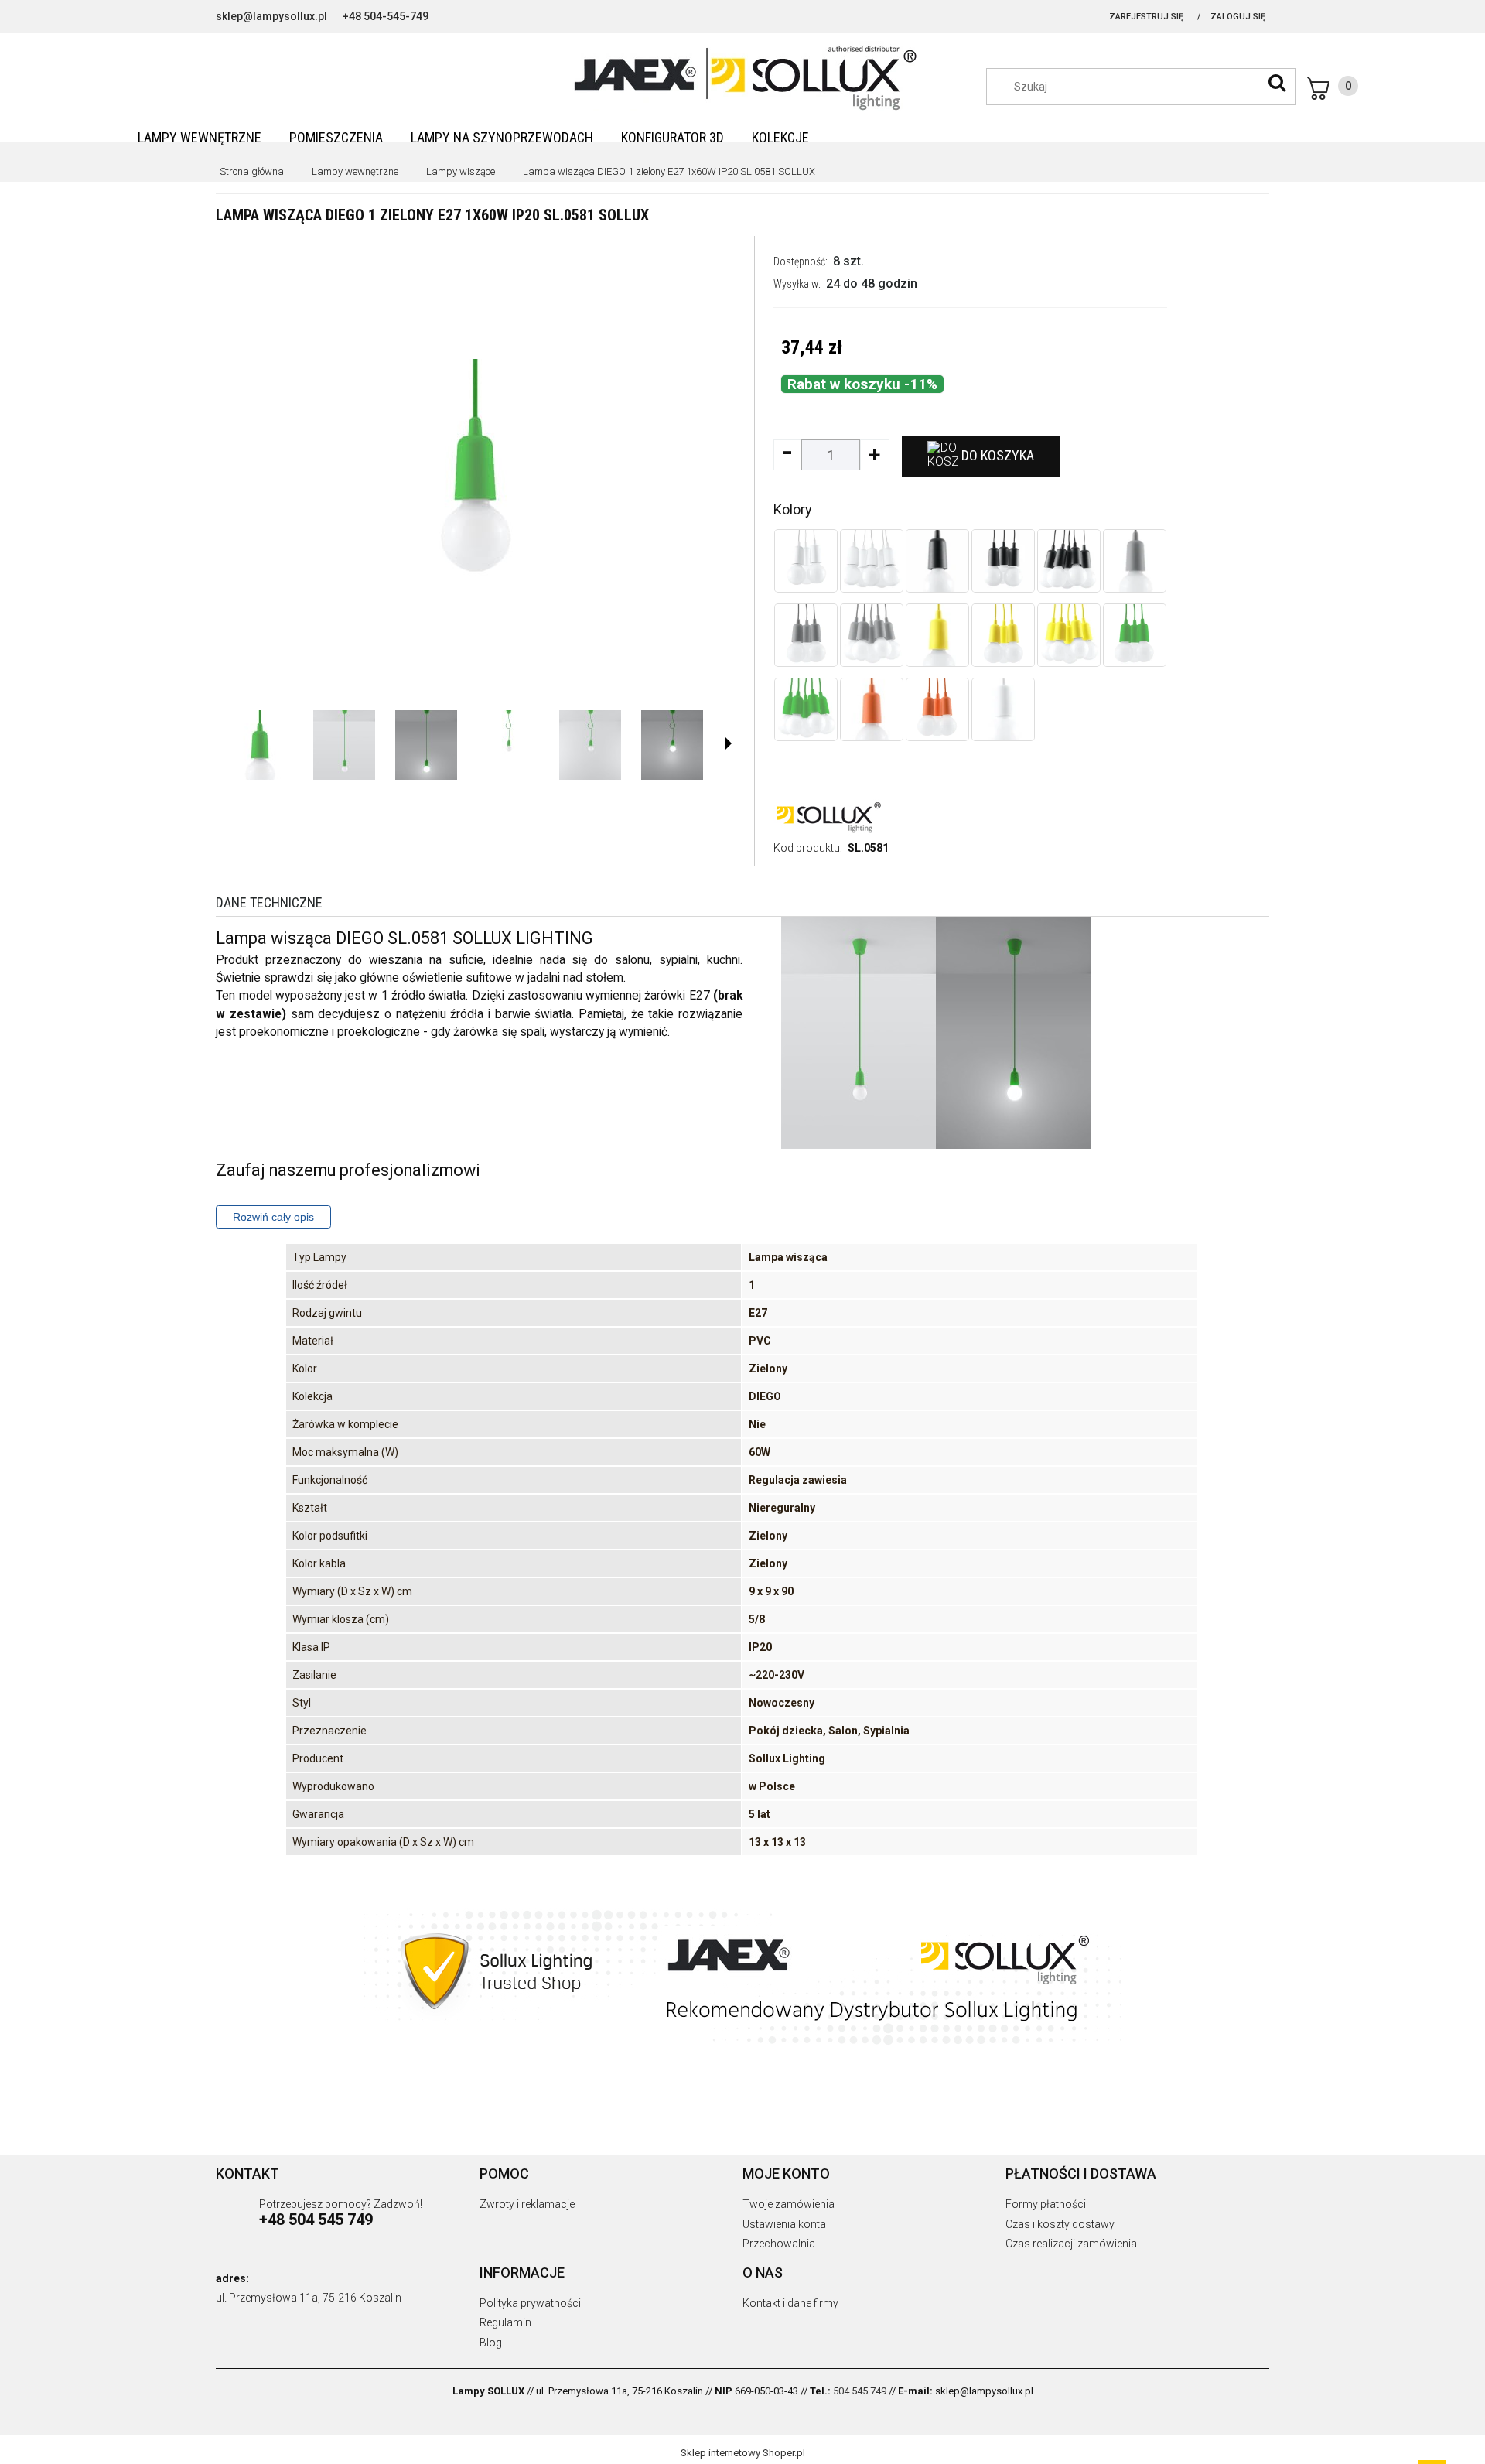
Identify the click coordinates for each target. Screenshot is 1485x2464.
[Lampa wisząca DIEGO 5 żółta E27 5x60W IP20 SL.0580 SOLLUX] (1069, 635)
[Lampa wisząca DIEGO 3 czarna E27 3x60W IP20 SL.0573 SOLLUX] (1003, 561)
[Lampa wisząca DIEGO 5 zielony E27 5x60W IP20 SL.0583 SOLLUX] (806, 709)
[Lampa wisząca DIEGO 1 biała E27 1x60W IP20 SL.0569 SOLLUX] (1003, 709)
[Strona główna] (742, 76)
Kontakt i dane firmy (790, 2303)
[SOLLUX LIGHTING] (828, 816)
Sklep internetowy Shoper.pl (743, 2453)
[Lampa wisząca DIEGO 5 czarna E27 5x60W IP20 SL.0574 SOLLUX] (1069, 561)
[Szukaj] (1277, 83)
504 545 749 (860, 2391)
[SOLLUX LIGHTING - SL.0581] (259, 745)
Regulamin (505, 2322)
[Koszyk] (1333, 88)
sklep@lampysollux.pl (271, 16)
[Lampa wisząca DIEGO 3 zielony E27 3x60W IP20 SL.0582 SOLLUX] (1135, 635)
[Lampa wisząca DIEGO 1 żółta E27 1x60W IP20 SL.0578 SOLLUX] (937, 635)
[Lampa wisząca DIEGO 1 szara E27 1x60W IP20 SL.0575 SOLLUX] (1135, 561)
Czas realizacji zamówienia (1071, 2244)
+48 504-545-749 (386, 16)
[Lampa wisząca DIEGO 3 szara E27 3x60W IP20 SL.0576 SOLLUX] (806, 635)
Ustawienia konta (784, 2224)
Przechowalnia (779, 2244)
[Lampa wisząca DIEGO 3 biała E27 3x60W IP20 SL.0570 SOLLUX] (806, 561)
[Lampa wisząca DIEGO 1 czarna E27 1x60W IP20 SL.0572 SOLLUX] (937, 561)
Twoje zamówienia (789, 2204)
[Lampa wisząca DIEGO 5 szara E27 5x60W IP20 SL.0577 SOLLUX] (872, 635)
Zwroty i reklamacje (527, 2204)
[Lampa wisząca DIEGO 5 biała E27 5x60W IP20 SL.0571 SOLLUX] (872, 561)
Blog (491, 2343)
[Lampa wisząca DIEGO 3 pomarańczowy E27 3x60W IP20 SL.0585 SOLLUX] (937, 709)
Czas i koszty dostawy (1060, 2224)
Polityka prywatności (530, 2303)
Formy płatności (1046, 2204)
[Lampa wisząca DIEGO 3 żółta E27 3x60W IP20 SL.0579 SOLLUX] (1003, 635)
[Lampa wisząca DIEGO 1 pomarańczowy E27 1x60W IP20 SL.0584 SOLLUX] (872, 709)
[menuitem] (200, 137)
